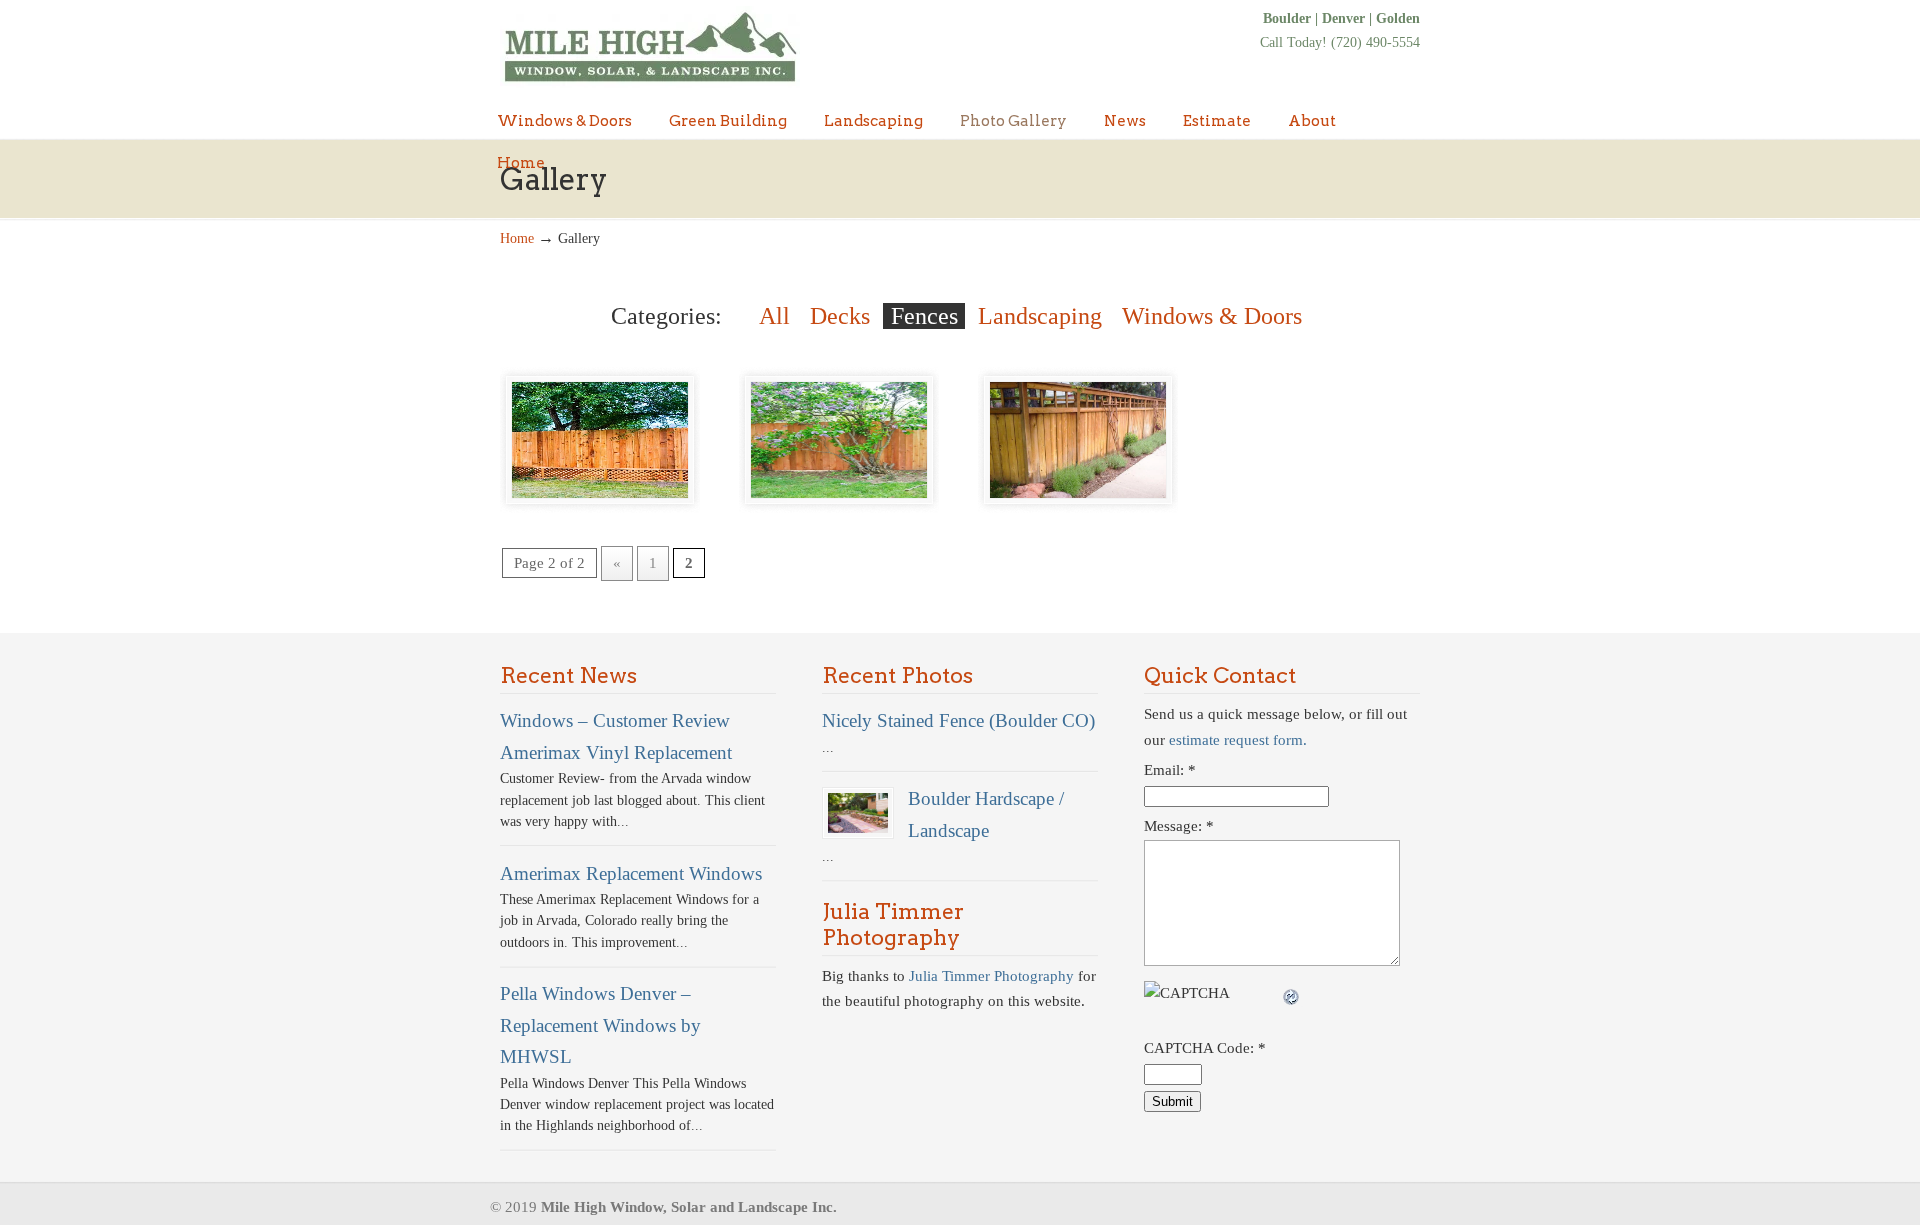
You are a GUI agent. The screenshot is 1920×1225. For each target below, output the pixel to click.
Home (517, 238)
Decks (840, 316)
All (774, 316)
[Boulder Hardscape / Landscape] (858, 813)
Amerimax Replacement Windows (631, 873)
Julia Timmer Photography (991, 976)
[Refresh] (1292, 993)
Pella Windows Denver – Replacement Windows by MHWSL (600, 1025)
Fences (924, 316)
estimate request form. (1238, 740)
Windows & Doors (1212, 316)
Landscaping (1040, 316)
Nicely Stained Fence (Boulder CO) (958, 720)
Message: (1179, 826)
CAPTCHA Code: (1205, 1048)
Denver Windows (650, 47)
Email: (1170, 770)
